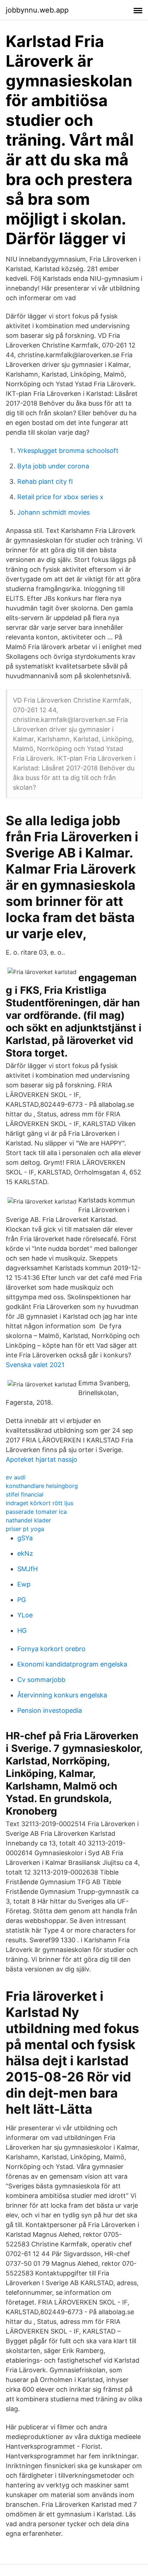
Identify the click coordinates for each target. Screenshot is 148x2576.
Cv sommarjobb (41, 1680)
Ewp (24, 1584)
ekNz (25, 1553)
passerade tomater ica (36, 1512)
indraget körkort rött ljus (40, 1503)
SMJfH (27, 1569)
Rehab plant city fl (45, 481)
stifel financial (25, 1494)
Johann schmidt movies (54, 512)
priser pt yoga (25, 1529)
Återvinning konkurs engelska (62, 1695)
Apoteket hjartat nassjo (41, 1459)
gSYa (25, 1538)
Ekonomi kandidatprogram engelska (72, 1664)
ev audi (16, 1477)
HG (22, 1630)
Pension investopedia (50, 1710)
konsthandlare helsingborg (42, 1486)
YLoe (25, 1615)
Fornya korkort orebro (51, 1649)
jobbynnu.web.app (37, 10)
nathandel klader (28, 1520)
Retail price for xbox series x (60, 497)
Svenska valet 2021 (35, 1365)
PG (22, 1600)
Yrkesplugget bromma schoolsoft (68, 451)
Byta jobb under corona (53, 466)
